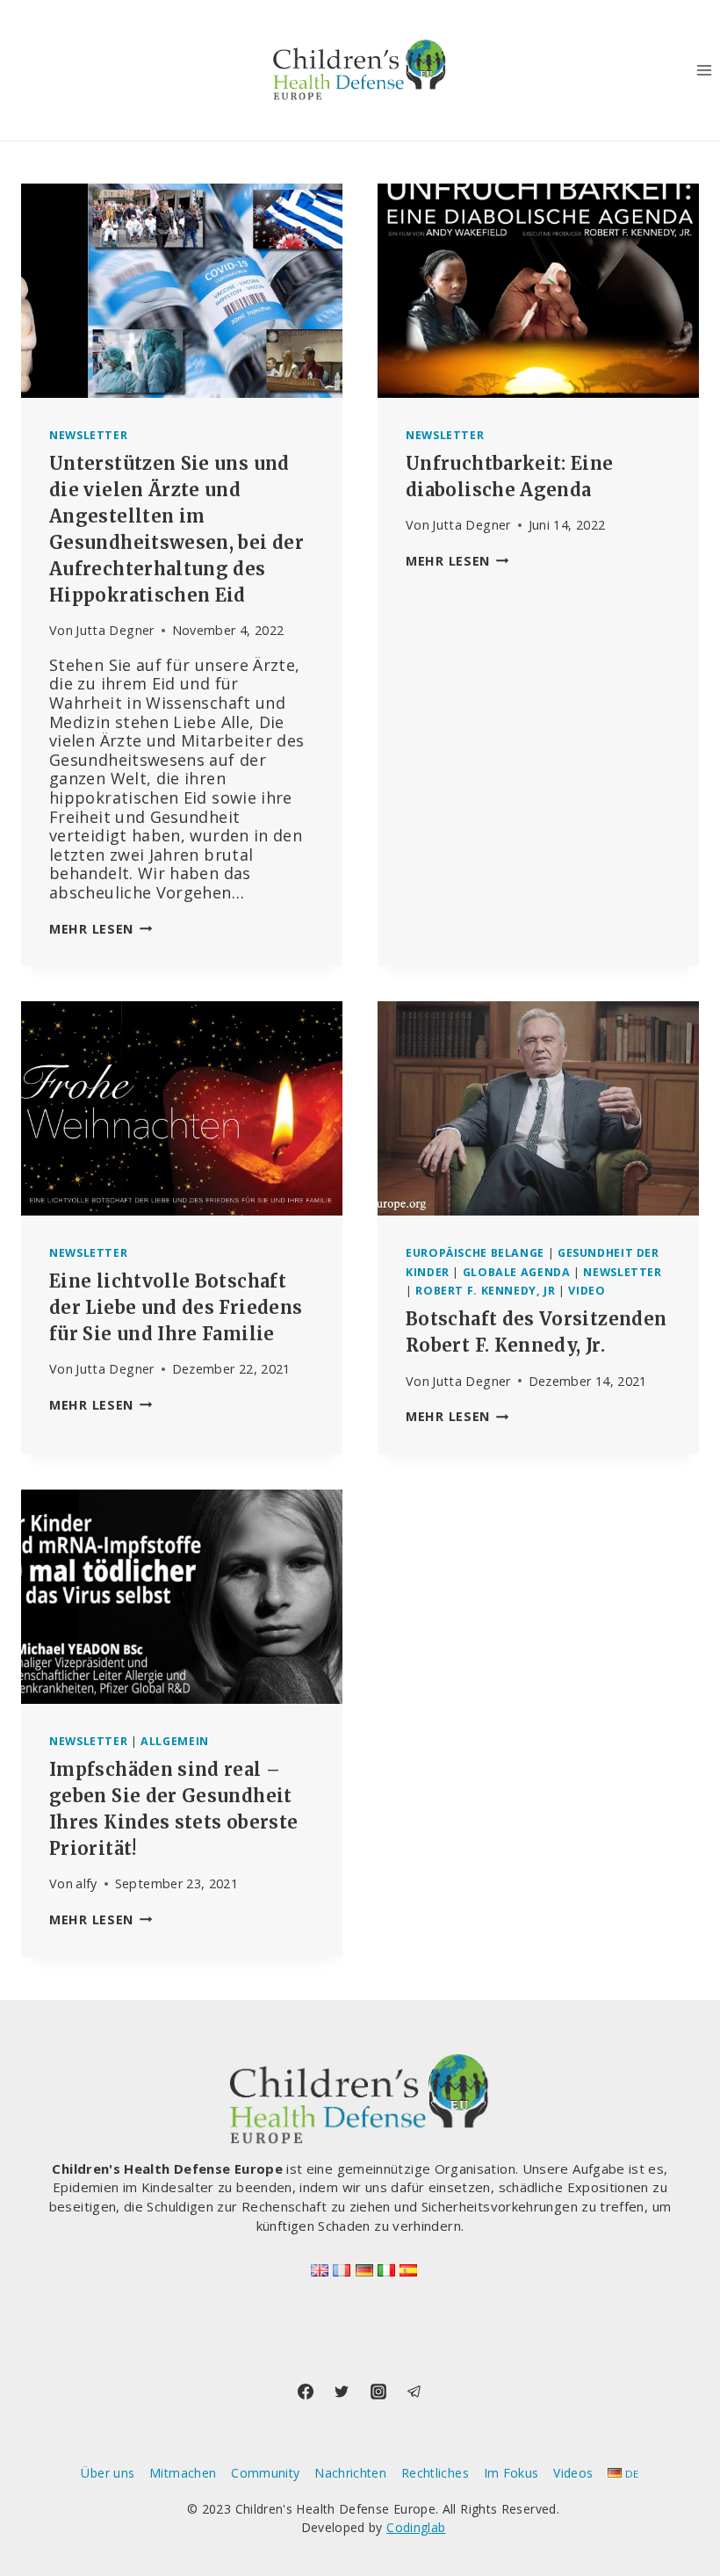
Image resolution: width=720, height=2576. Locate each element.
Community (265, 2473)
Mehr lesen (101, 929)
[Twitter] (342, 2392)
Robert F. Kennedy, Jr (485, 1291)
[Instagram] (378, 2392)
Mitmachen (183, 2473)
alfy (86, 1883)
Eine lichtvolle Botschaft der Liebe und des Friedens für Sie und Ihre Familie (176, 1307)
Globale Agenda (517, 1272)
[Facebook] (306, 2392)
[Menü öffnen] (704, 70)
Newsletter (88, 435)
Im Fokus (511, 2473)
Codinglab (416, 2527)
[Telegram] (414, 2392)
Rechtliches (435, 2473)
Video (587, 1291)
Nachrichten (350, 2473)
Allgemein (175, 1741)
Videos (573, 2473)
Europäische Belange (475, 1253)
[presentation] (182, 291)
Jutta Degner (115, 630)
